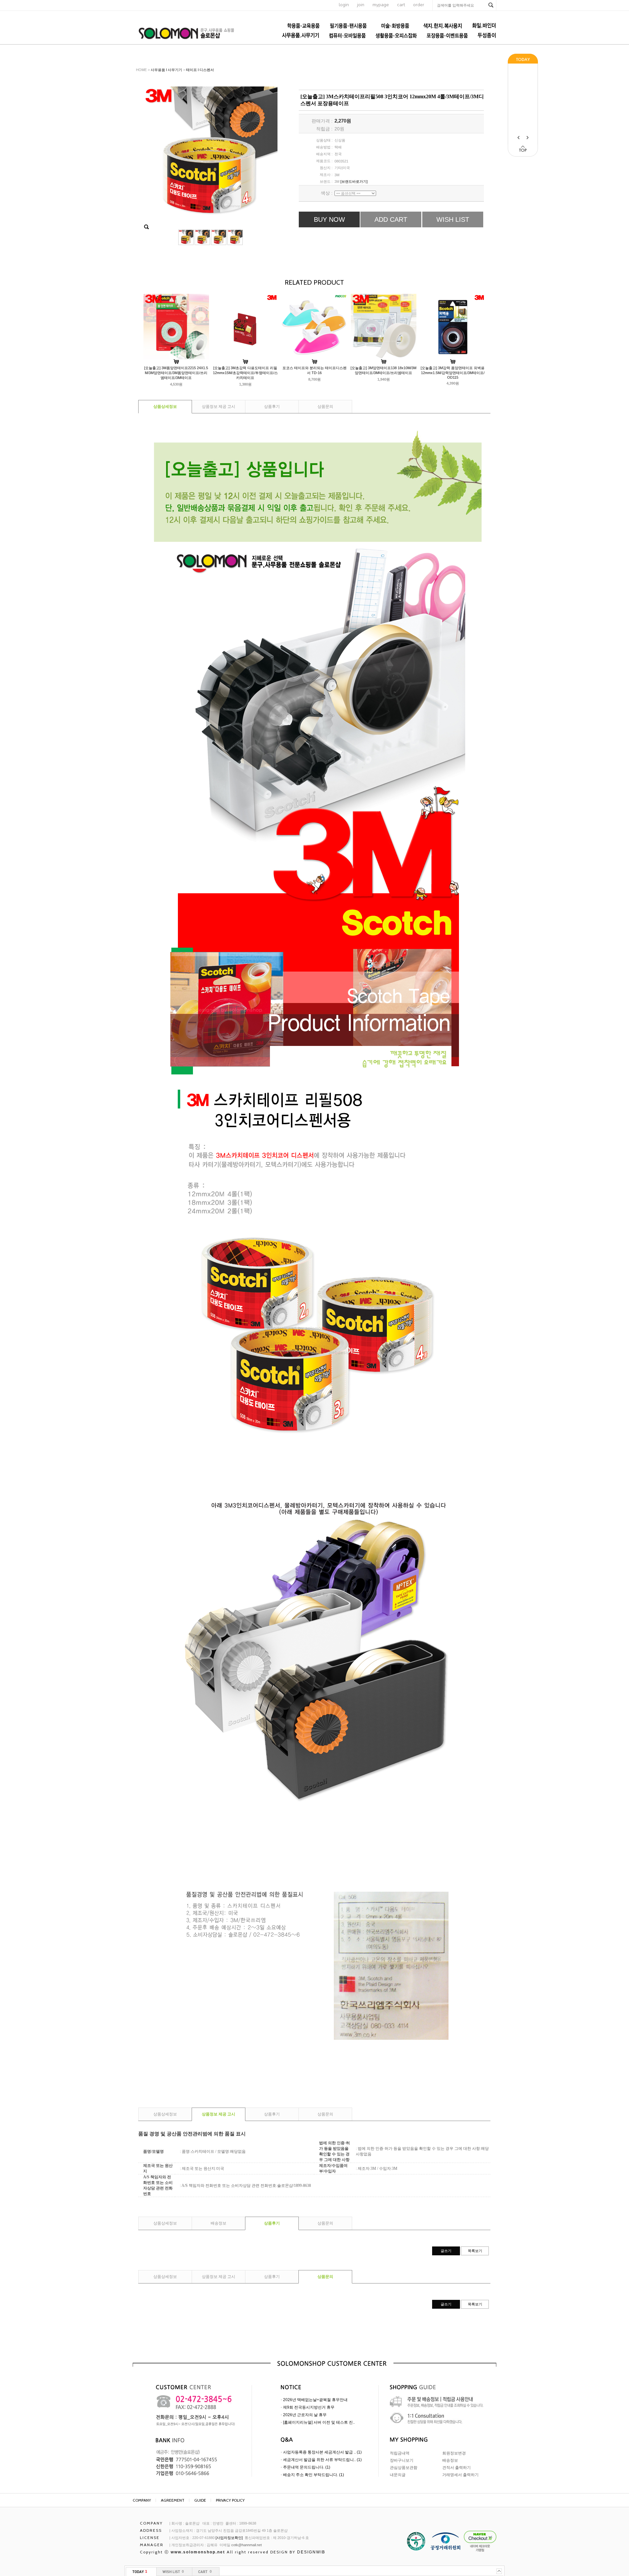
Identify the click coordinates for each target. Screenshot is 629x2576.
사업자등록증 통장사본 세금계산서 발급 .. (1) (322, 2452)
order (419, 5)
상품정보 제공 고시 (219, 407)
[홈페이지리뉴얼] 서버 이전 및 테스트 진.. (319, 2422)
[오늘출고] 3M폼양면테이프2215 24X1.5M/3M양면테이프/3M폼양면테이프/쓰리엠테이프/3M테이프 (176, 373)
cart (401, 5)
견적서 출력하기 (457, 2468)
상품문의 (325, 407)
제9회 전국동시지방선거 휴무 (309, 2407)
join (361, 5)
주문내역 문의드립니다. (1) (307, 2467)
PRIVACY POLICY (230, 2500)
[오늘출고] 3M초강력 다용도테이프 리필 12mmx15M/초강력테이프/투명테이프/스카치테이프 (245, 373)
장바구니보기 (402, 2460)
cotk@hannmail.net (247, 2545)
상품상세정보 (165, 407)
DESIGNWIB (311, 2552)
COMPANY (142, 2500)
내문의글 (398, 2475)
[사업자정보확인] (229, 2538)
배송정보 (219, 2223)
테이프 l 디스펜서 (200, 70)
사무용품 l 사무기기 (166, 70)
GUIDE (200, 2500)
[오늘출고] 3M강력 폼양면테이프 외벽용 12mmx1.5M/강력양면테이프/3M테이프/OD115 (453, 373)
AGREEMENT (173, 2500)
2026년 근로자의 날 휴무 (305, 2415)
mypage (381, 5)
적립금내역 (400, 2453)
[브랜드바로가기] (354, 181)
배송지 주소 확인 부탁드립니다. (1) (314, 2475)
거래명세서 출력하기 (460, 2475)
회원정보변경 (454, 2453)
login (344, 5)
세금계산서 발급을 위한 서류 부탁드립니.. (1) (322, 2460)
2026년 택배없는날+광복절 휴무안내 (315, 2400)
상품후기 (272, 407)
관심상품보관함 (404, 2468)
